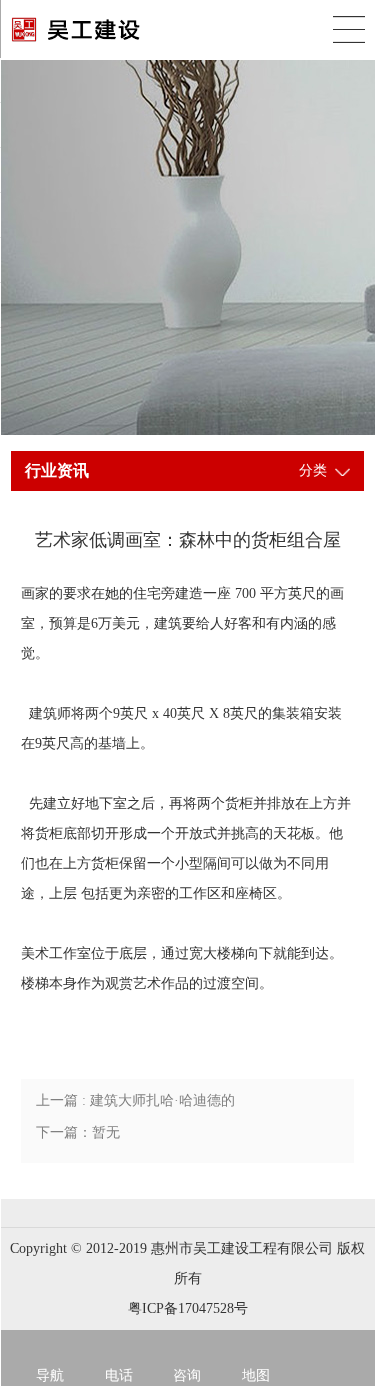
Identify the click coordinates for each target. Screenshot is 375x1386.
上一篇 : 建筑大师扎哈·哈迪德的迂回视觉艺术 (135, 1105)
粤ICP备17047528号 (188, 1308)
